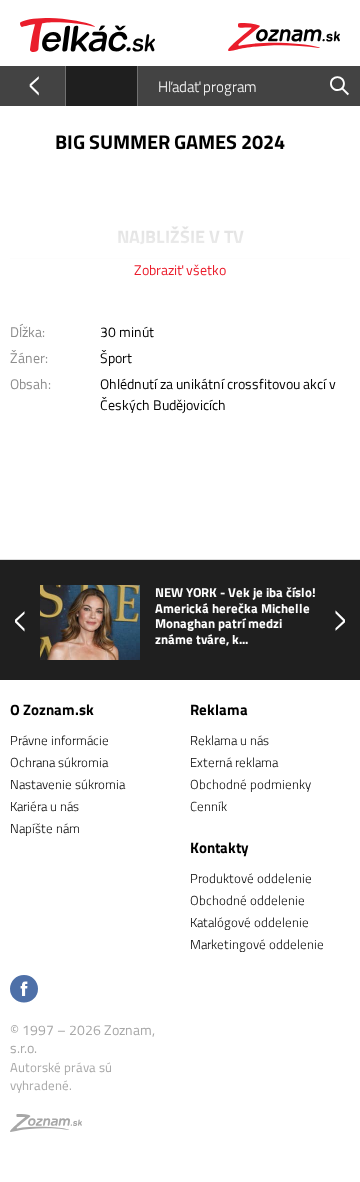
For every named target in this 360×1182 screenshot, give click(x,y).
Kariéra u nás (44, 806)
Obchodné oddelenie (247, 900)
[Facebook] (24, 990)
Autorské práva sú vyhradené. (61, 1076)
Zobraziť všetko (180, 269)
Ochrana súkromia (59, 762)
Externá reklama (234, 762)
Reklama (219, 709)
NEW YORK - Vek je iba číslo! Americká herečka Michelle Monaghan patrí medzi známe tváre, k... (235, 616)
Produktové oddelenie (251, 878)
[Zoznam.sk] (46, 1126)
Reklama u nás (229, 740)
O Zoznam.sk (52, 709)
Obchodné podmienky (250, 784)
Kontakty (219, 847)
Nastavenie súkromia (67, 784)
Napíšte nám (45, 828)
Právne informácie (59, 740)
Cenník (208, 806)
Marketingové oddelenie (257, 944)
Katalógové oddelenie (249, 922)
